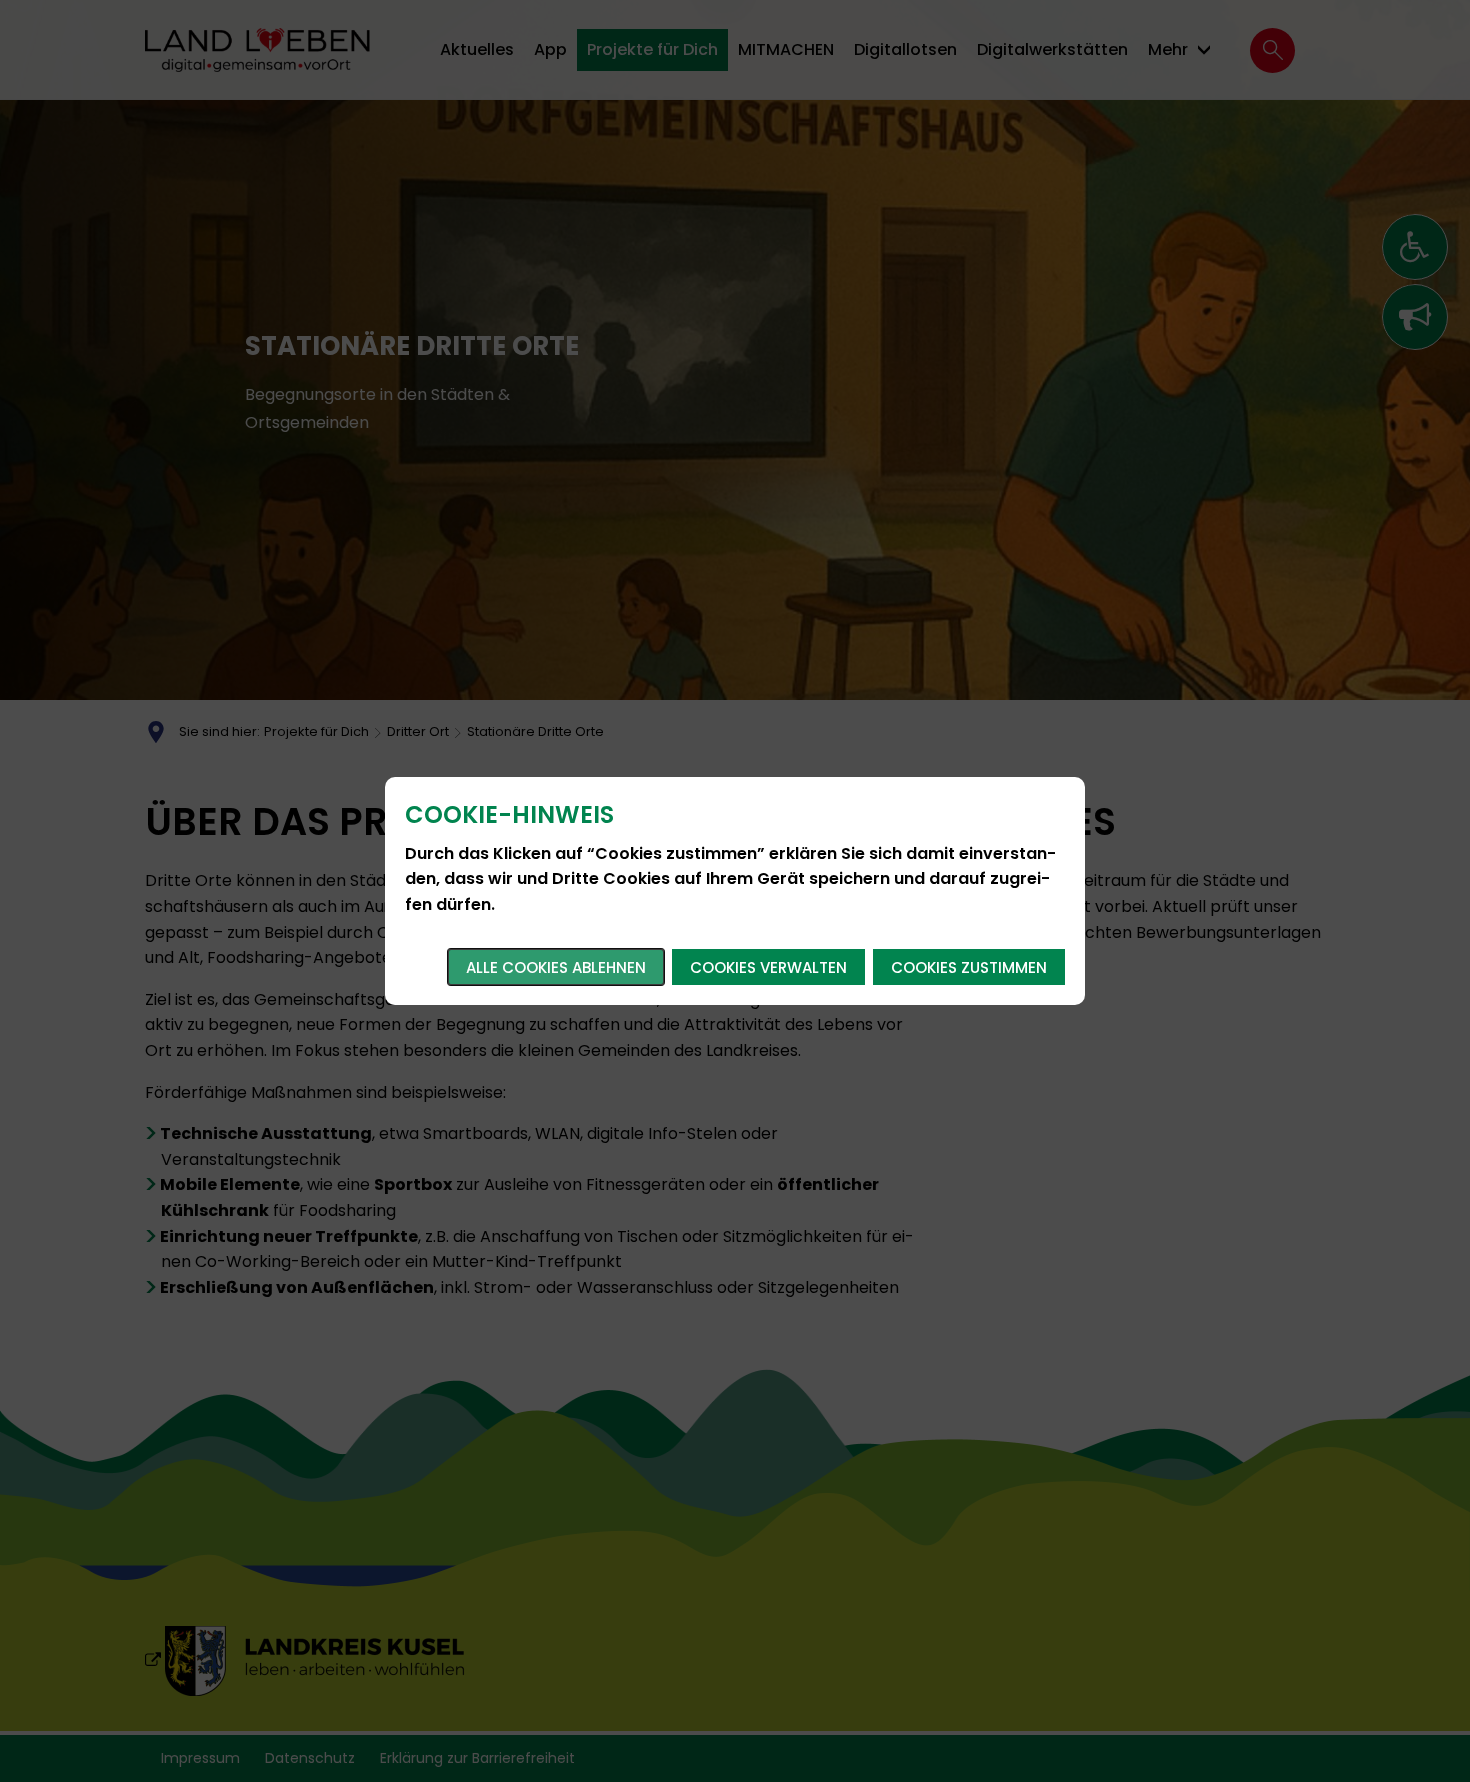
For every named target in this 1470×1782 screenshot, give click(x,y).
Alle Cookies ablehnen (556, 967)
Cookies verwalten (768, 967)
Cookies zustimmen (969, 967)
